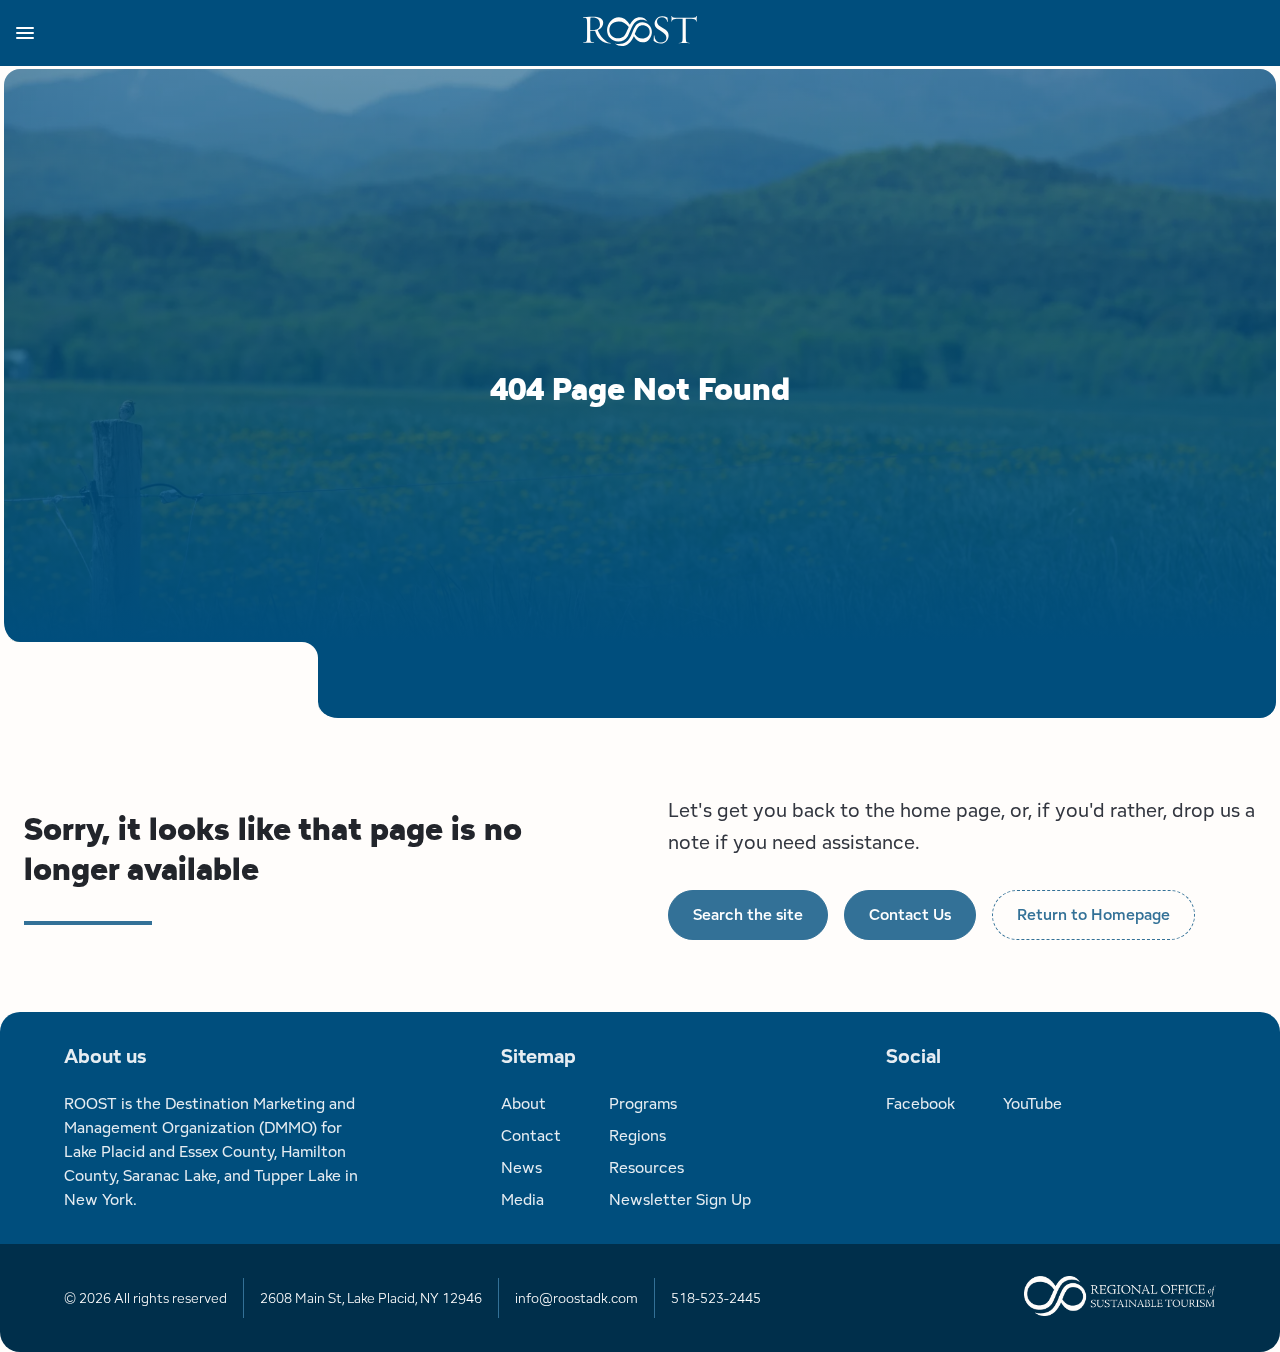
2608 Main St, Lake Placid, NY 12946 (371, 1298)
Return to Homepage (1093, 914)
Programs (643, 1103)
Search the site (748, 914)
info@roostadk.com (576, 1298)
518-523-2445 (716, 1298)
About (523, 1103)
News (521, 1167)
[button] (299, 33)
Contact (531, 1135)
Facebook (920, 1103)
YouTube (1032, 1103)
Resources (646, 1167)
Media (522, 1199)
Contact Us (910, 914)
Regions (637, 1135)
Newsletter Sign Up (680, 1199)
